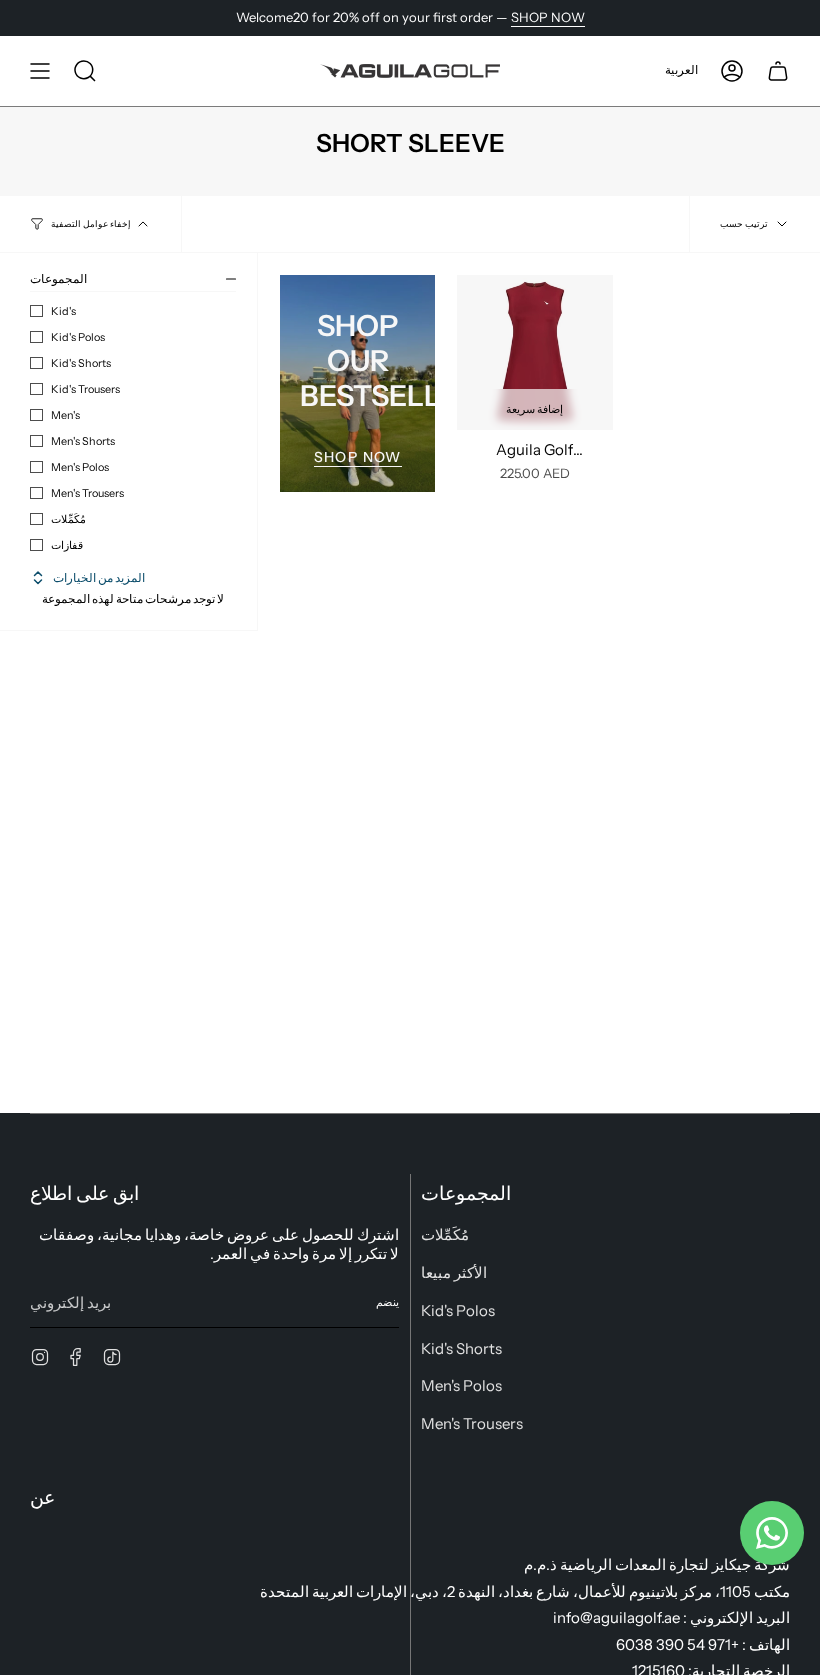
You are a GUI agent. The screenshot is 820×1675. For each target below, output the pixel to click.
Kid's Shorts (81, 363)
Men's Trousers (87, 493)
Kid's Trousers (85, 389)
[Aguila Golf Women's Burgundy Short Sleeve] (534, 352)
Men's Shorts (83, 441)
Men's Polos (80, 467)
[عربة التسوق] (778, 71)
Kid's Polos (78, 337)
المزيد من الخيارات (99, 577)
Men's (65, 415)
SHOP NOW (548, 17)
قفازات (67, 545)
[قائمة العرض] (40, 71)
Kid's (63, 311)
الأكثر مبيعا (454, 1272)
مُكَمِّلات (68, 519)
